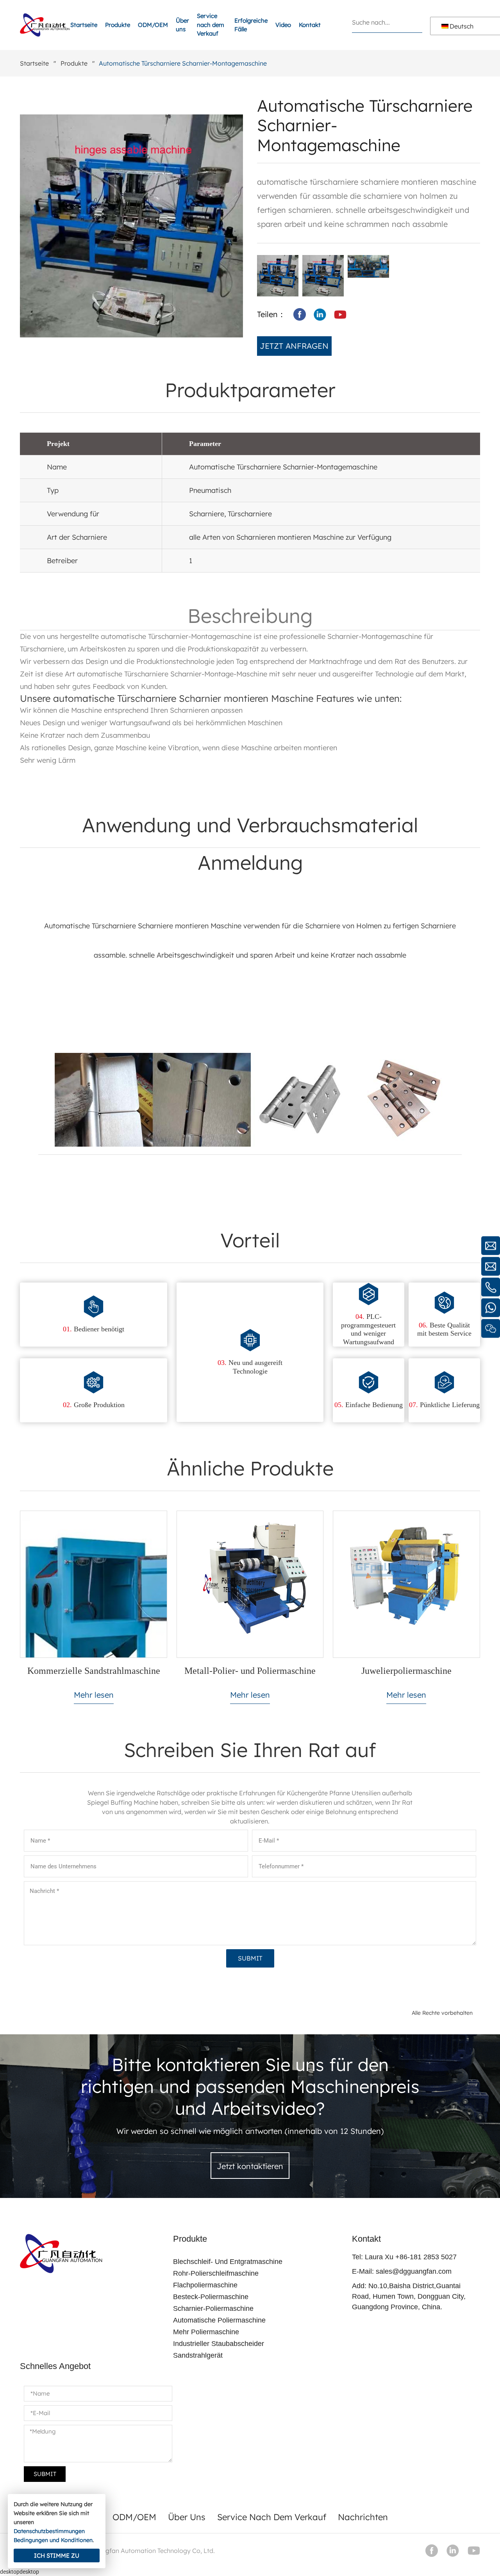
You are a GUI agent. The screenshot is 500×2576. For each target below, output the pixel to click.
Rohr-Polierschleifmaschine (216, 2273)
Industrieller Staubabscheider (219, 2344)
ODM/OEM (153, 25)
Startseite (84, 25)
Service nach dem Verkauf (211, 25)
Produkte (118, 25)
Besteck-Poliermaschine (211, 2297)
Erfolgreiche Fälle (251, 25)
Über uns (182, 25)
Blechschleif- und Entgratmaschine (228, 2262)
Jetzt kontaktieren (250, 2166)
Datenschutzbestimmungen (49, 2531)
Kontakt (310, 25)
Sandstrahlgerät (198, 2355)
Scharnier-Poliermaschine (213, 2308)
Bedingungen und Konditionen (53, 2540)
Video (283, 25)
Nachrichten (363, 2517)
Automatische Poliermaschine (219, 2320)
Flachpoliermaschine (205, 2285)
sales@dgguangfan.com (414, 2271)
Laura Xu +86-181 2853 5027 (411, 2257)
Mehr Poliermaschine (206, 2332)
